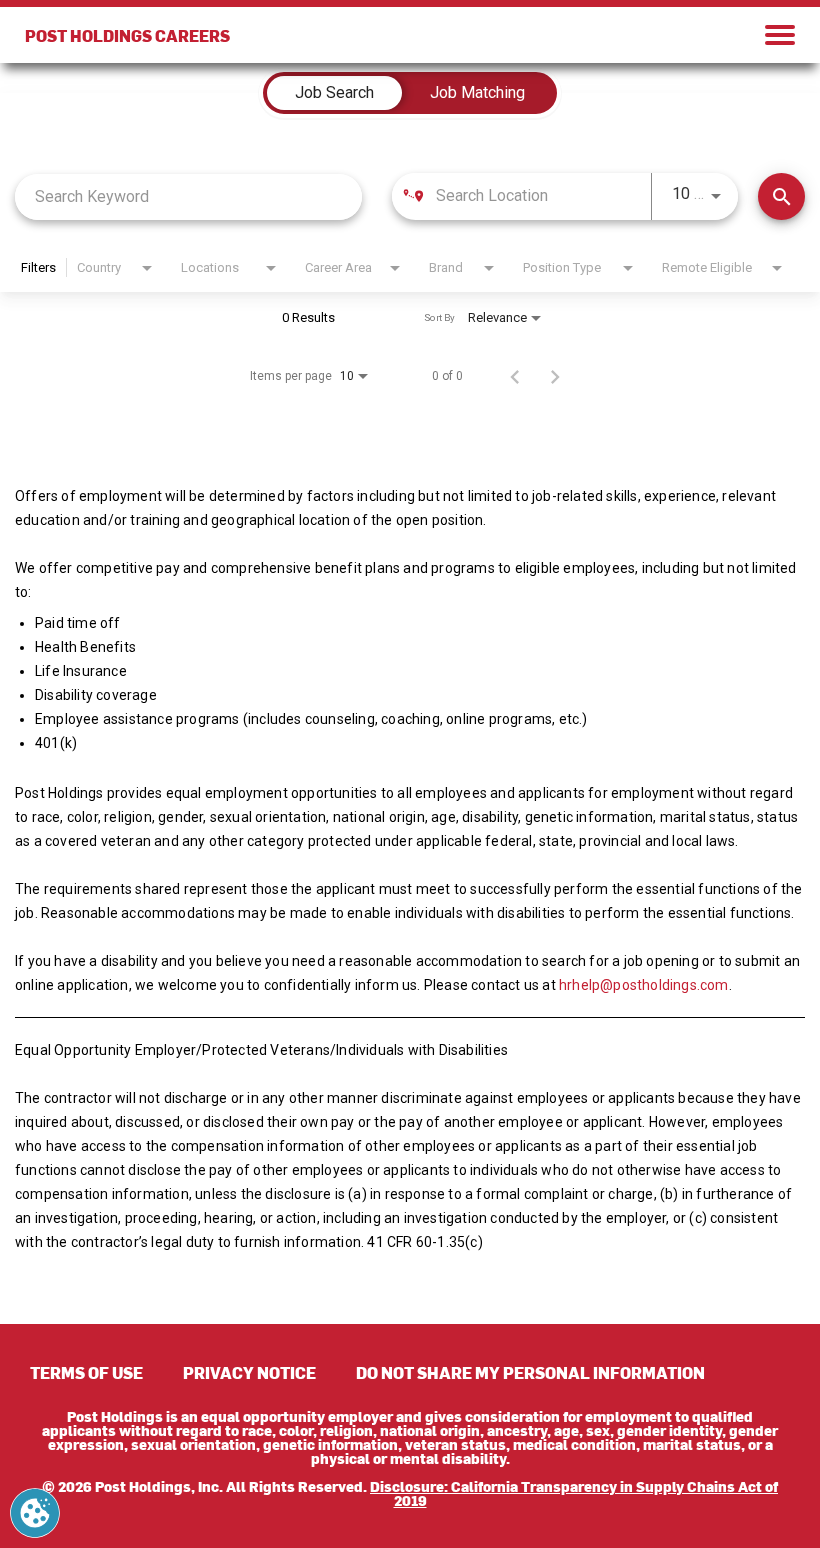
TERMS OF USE (86, 1372)
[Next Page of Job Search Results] (555, 376)
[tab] (334, 93)
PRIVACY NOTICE (249, 1372)
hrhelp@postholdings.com (644, 985)
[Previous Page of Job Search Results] (515, 376)
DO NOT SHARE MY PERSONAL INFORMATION (530, 1372)
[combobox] (188, 196)
